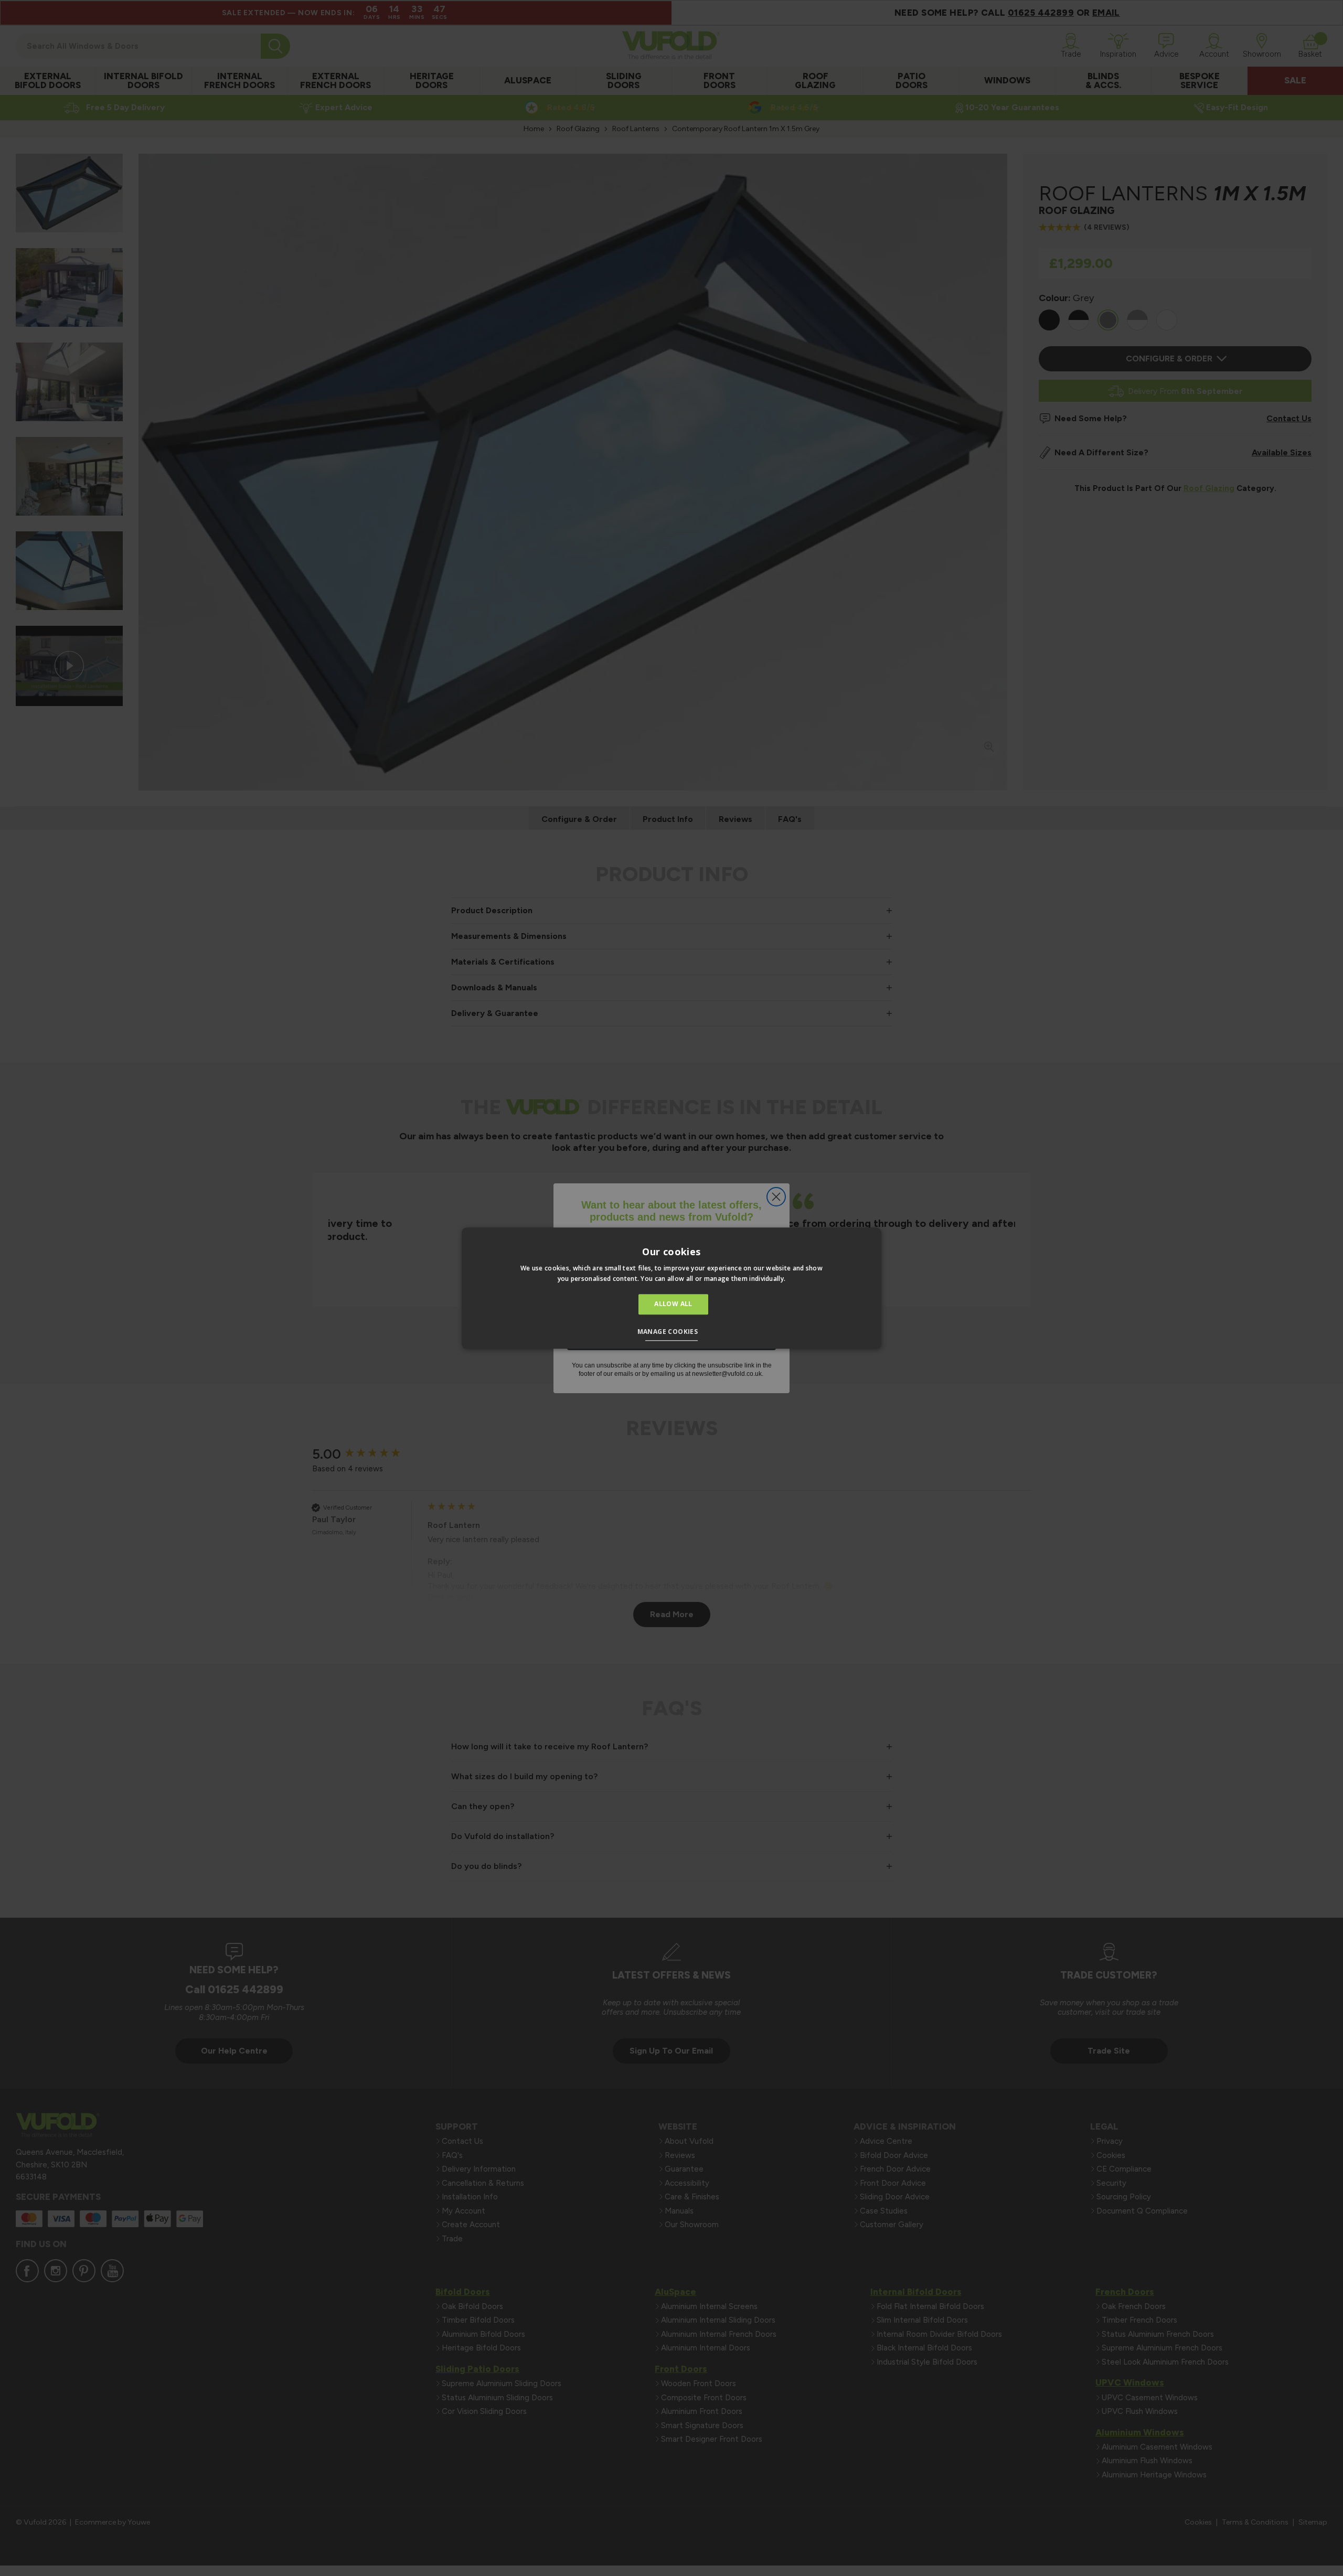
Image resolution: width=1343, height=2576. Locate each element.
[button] (672, 1333)
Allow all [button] (673, 1304)
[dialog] (671, 1288)
